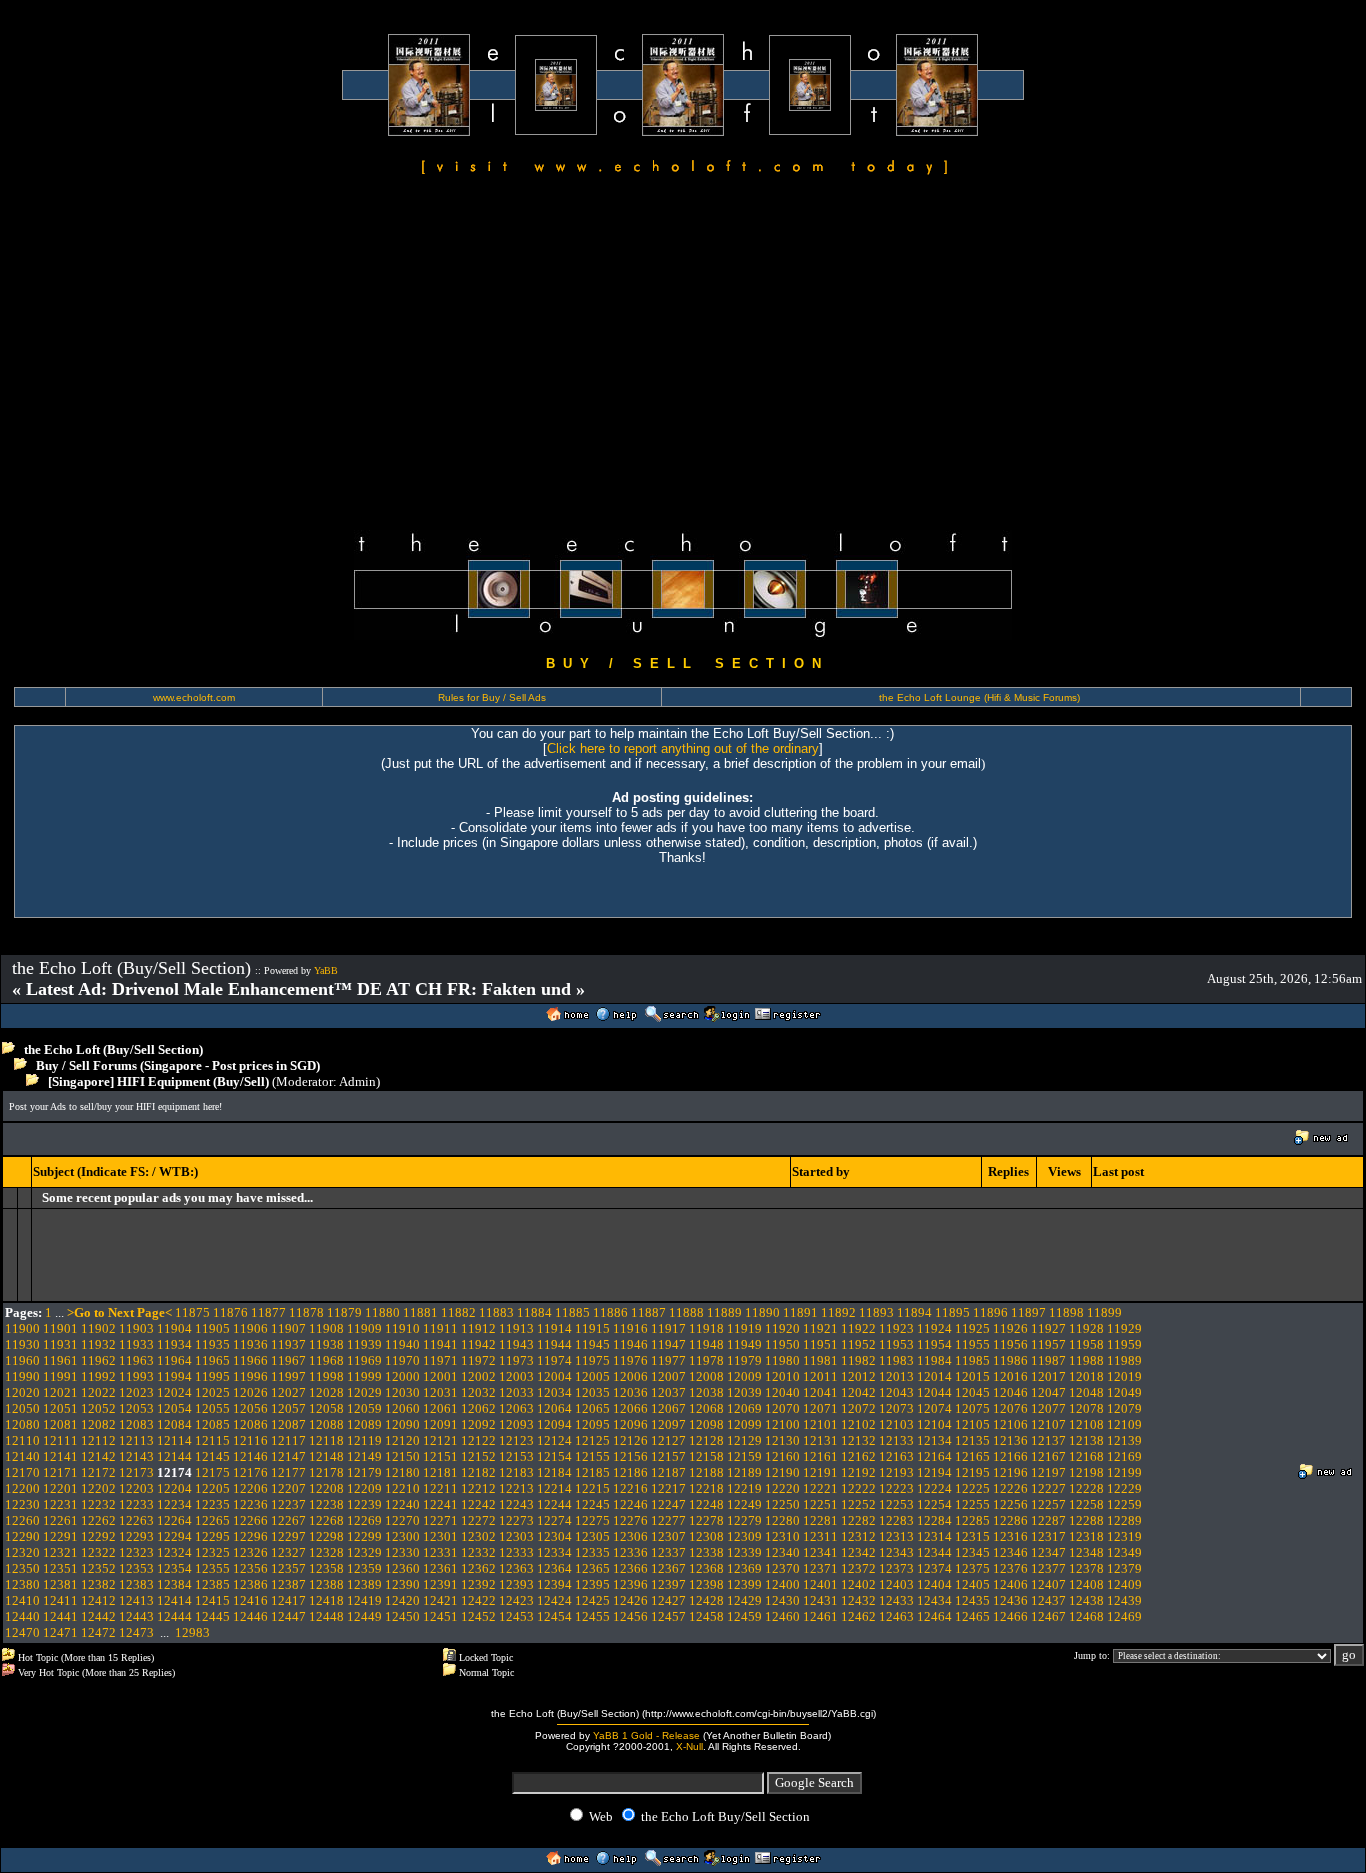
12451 (440, 1616)
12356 (250, 1568)
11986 (1010, 1360)
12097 (668, 1424)
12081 (60, 1424)
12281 (820, 1520)
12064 (554, 1408)
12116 (250, 1440)
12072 (858, 1408)
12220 (782, 1488)
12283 (896, 1520)
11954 (934, 1344)
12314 (934, 1536)
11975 (592, 1360)
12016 (1010, 1376)
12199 (1124, 1472)
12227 (1048, 1488)
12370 (782, 1568)
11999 (364, 1376)
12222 (858, 1488)
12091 (440, 1424)
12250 (782, 1504)
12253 (896, 1504)
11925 (972, 1328)
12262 (98, 1520)
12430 (782, 1600)
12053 (136, 1408)
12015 (972, 1376)
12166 (1010, 1456)
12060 (402, 1408)
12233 (136, 1504)
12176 (250, 1472)
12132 (858, 1440)
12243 (516, 1504)
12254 (934, 1504)
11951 (820, 1344)
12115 (212, 1440)
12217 (668, 1488)
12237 (288, 1504)
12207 (288, 1488)
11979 (744, 1360)
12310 (782, 1536)
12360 (402, 1568)
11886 (610, 1312)
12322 (98, 1552)
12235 (212, 1504)
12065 (592, 1408)
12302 (478, 1536)
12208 (326, 1488)
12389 (364, 1584)
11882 (458, 1312)
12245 (592, 1504)
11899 (1104, 1312)
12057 (288, 1408)
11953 (896, 1344)
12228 (1086, 1488)
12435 (972, 1600)
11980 (782, 1360)
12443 (136, 1616)
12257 (1048, 1504)
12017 (1048, 1376)
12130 (782, 1440)
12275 (592, 1520)
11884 (534, 1312)
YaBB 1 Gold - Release (646, 1735)
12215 (592, 1488)
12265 (212, 1520)
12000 (402, 1376)
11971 (440, 1360)
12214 (554, 1488)
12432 (858, 1600)
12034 (554, 1392)
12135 (972, 1440)
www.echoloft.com (194, 697)
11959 (1124, 1344)
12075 (972, 1408)
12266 (250, 1520)
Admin (357, 1081)
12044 (934, 1392)
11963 (136, 1360)
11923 (896, 1328)
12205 (212, 1488)
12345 (972, 1552)
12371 (820, 1568)
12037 (668, 1392)
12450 (402, 1616)
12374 (934, 1568)
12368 (706, 1568)
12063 (516, 1408)
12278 (706, 1520)
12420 (402, 1600)
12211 (440, 1488)
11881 (420, 1312)
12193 (896, 1472)
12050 (22, 1408)
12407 (1048, 1584)
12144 (174, 1456)
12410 (22, 1600)
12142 (98, 1456)
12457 (668, 1616)
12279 (744, 1520)
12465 (972, 1616)
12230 (22, 1504)
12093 (516, 1424)
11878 (306, 1312)
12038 (706, 1392)
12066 (630, 1408)
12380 (22, 1584)
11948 (706, 1344)
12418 (326, 1600)
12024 (174, 1392)
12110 (22, 1440)
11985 (972, 1360)
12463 (896, 1616)
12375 (972, 1568)
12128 (706, 1440)
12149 (364, 1456)
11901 (60, 1328)
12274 (554, 1520)
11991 (60, 1376)
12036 (630, 1392)
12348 (1086, 1552)
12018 (1086, 1376)
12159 (744, 1456)
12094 (554, 1424)
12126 (630, 1440)
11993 (136, 1376)
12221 (820, 1488)
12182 (478, 1472)
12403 (896, 1584)
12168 (1086, 1456)
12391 (440, 1584)
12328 (326, 1552)
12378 (1086, 1568)
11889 (724, 1312)
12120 (402, 1440)
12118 (326, 1440)
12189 (744, 1472)
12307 (668, 1536)
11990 (22, 1376)
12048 (1086, 1392)
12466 (1010, 1616)
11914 (554, 1328)
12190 (782, 1472)
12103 (896, 1424)
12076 (1010, 1408)
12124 (554, 1440)
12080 (22, 1424)
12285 (972, 1520)
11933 (136, 1344)
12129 (744, 1440)
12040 (782, 1392)
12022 (98, 1392)
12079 (1124, 1408)
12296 (250, 1536)
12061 (440, 1408)
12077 (1048, 1408)
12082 (98, 1424)
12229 (1124, 1488)
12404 (934, 1584)
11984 (934, 1360)
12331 (440, 1552)
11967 (288, 1360)
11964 (174, 1360)
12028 (326, 1392)
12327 (288, 1552)
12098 (706, 1424)
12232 (98, 1504)
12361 (440, 1568)
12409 (1124, 1584)
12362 (478, 1568)
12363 (516, 1568)
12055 (212, 1408)
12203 (136, 1488)
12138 (1086, 1440)
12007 (668, 1376)
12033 (516, 1392)
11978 (706, 1360)
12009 (744, 1376)
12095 (592, 1424)
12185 (592, 1472)
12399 (744, 1584)
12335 (592, 1552)
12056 (250, 1408)
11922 (858, 1328)
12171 (60, 1472)
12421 (440, 1600)
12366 (630, 1568)
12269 (364, 1520)
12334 (554, 1552)
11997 (288, 1376)
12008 (706, 1376)
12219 (744, 1488)
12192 (858, 1472)
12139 (1124, 1440)
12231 (60, 1504)
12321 (60, 1552)
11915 (592, 1328)
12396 (630, 1584)
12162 (858, 1456)
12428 (706, 1600)
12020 (22, 1392)
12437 (1048, 1600)
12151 (440, 1456)
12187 (668, 1472)
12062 (478, 1408)
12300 (402, 1536)
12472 (98, 1632)
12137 (1048, 1440)
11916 (630, 1328)
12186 (630, 1472)
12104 (934, 1424)
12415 (212, 1600)
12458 (706, 1616)
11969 (364, 1360)
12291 (60, 1536)
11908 (326, 1328)
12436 (1010, 1600)
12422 (478, 1600)
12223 (896, 1488)
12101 (820, 1424)
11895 (952, 1312)
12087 (288, 1424)
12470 (22, 1632)
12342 (858, 1552)
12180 (402, 1472)
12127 (668, 1440)
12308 (706, 1536)
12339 (744, 1552)
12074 (934, 1408)
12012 (858, 1376)
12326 (250, 1552)
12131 (820, 1440)
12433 (896, 1600)
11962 (98, 1360)
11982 (858, 1360)
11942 (478, 1344)
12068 (706, 1408)
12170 (22, 1472)
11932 (98, 1344)
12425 (592, 1600)
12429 (744, 1600)
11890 (762, 1312)
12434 (934, 1600)
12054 (174, 1408)
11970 (402, 1360)
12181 (440, 1472)
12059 (364, 1408)
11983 (896, 1360)
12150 (402, 1456)
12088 (326, 1424)
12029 (364, 1392)
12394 (554, 1584)
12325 (212, 1552)
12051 (60, 1408)
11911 (440, 1328)
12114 (174, 1440)
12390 (402, 1584)
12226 (1010, 1488)
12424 (554, 1600)
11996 (250, 1376)
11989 (1124, 1360)
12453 (516, 1616)
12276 (630, 1520)
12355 (212, 1568)
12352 (98, 1568)
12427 (668, 1600)
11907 (288, 1328)
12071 (820, 1408)
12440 (22, 1616)
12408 (1086, 1584)
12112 (98, 1440)
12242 (478, 1504)
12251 (820, 1504)
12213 (516, 1488)
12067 (668, 1408)
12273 (516, 1520)
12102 (858, 1424)
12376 (1010, 1568)
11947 (668, 1344)
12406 (1010, 1584)
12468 (1086, 1616)
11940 (402, 1344)
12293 (136, 1536)
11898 (1066, 1312)
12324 (174, 1552)
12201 (60, 1488)
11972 (478, 1360)
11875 (192, 1312)
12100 (782, 1424)
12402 (858, 1584)
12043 (896, 1392)
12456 (630, 1616)
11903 (136, 1328)
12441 (60, 1616)
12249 (744, 1504)
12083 (136, 1424)
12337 (668, 1552)
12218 (706, 1488)
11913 (516, 1328)
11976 (630, 1360)
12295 (212, 1536)
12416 (250, 1600)
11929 (1124, 1328)
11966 (250, 1360)
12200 (22, 1488)
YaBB (326, 970)
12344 (934, 1552)
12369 (744, 1568)
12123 (516, 1440)
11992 (98, 1376)
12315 (972, 1536)
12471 (60, 1632)
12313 (896, 1536)
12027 (288, 1392)
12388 (326, 1584)
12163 (896, 1456)
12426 (630, 1600)
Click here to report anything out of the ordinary (683, 748)
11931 (60, 1344)
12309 (744, 1536)
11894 (914, 1312)
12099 (744, 1424)
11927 (1048, 1328)
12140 (22, 1456)
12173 (136, 1472)
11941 (440, 1344)
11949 (744, 1344)
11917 (668, 1328)
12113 (136, 1440)
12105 (972, 1424)
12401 (820, 1584)
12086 (250, 1424)
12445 (212, 1616)
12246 (630, 1504)
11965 (212, 1360)
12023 (136, 1392)
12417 (288, 1600)
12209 (364, 1488)
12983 (192, 1632)
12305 (592, 1536)
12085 (212, 1424)
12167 (1048, 1456)
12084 (174, 1424)
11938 (326, 1344)
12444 (174, 1616)
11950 (782, 1344)
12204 (174, 1488)
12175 (212, 1472)
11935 (212, 1344)
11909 (364, 1328)
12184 (554, 1472)
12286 (1010, 1520)
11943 (516, 1344)
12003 (516, 1376)
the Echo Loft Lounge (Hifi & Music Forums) (979, 697)
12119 (364, 1440)
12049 (1124, 1392)
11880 (382, 1312)
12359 (364, 1568)
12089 (364, 1424)
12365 (592, 1568)
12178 (326, 1472)
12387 (288, 1584)
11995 (212, 1376)
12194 (934, 1472)
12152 (478, 1456)
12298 (326, 1536)
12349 (1124, 1552)
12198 (1086, 1472)
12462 (858, 1616)
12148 (326, 1456)
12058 (326, 1408)
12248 (706, 1504)
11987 (1048, 1360)
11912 (478, 1328)
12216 (630, 1488)
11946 (630, 1344)
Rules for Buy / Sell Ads (492, 697)
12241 (440, 1504)
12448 (326, 1616)
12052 (98, 1408)
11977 (668, 1360)
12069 (744, 1408)
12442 (98, 1616)
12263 (136, 1520)
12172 (98, 1472)
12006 (630, 1376)
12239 (364, 1504)
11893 (876, 1312)
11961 (60, 1360)
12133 (896, 1440)
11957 (1048, 1344)
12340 (782, 1552)
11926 (1010, 1328)
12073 (896, 1408)
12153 (516, 1456)
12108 (1086, 1424)
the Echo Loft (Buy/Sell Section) (113, 1049)
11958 (1086, 1344)
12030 (402, 1392)
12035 (592, 1392)
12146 (250, 1456)
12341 (820, 1552)
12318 (1086, 1536)
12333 (516, 1552)
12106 (1010, 1424)
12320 (22, 1552)
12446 (250, 1616)
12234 (174, 1504)
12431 (820, 1600)
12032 (478, 1392)
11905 (212, 1328)
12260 (22, 1520)
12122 (478, 1440)
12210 (402, 1488)
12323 (136, 1552)
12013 (896, 1376)
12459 (744, 1616)
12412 (98, 1600)
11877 (268, 1312)
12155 (592, 1456)
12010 (782, 1376)
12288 (1086, 1520)
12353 (136, 1568)
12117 (288, 1440)
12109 (1124, 1424)
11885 (572, 1312)
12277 (668, 1520)
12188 (706, 1472)
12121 (440, 1440)
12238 (326, 1504)
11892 (838, 1312)
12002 (478, 1376)
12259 (1124, 1504)
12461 (820, 1616)
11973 (516, 1360)
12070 (782, 1408)
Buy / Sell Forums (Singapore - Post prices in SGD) (178, 1065)
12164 (934, 1456)
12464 (934, 1616)
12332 (478, 1552)
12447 (288, 1616)
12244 (554, 1504)
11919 (744, 1328)
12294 (174, 1536)
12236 (250, 1504)
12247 (668, 1504)
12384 (174, 1584)
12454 (554, 1616)
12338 (706, 1552)
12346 (1010, 1552)
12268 (326, 1520)
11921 (820, 1328)
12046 (1010, 1392)
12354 (174, 1568)
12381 (60, 1584)
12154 (554, 1456)
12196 (1010, 1472)
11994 (174, 1376)
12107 (1048, 1424)
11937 (288, 1344)
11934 (174, 1344)
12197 (1048, 1472)
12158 (706, 1456)
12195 (972, 1472)
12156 (630, 1456)
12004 (554, 1376)
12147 (288, 1456)
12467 (1048, 1616)
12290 (22, 1536)
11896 (990, 1312)
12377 (1048, 1568)
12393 (516, 1584)
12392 (478, 1584)
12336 (630, 1552)
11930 (22, 1344)
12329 (364, 1552)
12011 (820, 1376)
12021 (60, 1392)
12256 (1010, 1504)
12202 (98, 1488)
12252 (858, 1504)
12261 (60, 1520)
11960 (22, 1360)
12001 (440, 1376)
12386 (250, 1584)
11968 (326, 1360)
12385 (212, 1584)
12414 (174, 1600)
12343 (896, 1552)
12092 (478, 1424)
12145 (212, 1456)
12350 (22, 1568)
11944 (554, 1344)
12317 (1048, 1536)
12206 (250, 1488)
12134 (934, 1440)
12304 (554, 1536)
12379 (1124, 1568)
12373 (896, 1568)
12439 (1124, 1600)
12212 (478, 1488)
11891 (800, 1312)
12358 (326, 1568)
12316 (1010, 1536)
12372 (858, 1568)
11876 (230, 1312)
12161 (820, 1456)
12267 (288, 1520)
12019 (1124, 1376)
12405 (972, 1584)
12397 (668, 1584)
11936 (250, 1344)
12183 (516, 1472)
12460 (782, 1616)
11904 (174, 1328)
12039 (744, 1392)
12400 (782, 1584)
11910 (402, 1328)
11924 (934, 1328)
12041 (820, 1392)
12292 (98, 1536)
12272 (478, 1520)
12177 (288, 1472)
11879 (344, 1312)
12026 (250, 1392)
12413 (136, 1600)
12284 (934, 1520)
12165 (972, 1456)
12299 (364, 1536)
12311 (820, 1536)
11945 (592, 1344)
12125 (592, 1440)
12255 (972, 1504)
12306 (630, 1536)
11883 (496, 1312)
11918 (706, 1328)
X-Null (689, 1746)
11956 (1010, 1344)
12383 (136, 1584)
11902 (98, 1328)
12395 (592, 1584)
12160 (782, 1456)
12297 (288, 1536)
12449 (364, 1616)
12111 (60, 1440)
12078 (1086, 1408)
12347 (1048, 1552)
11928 (1086, 1328)
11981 (820, 1360)
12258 (1086, 1504)
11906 (250, 1328)
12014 (934, 1376)
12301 (440, 1536)
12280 (782, 1520)
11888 (686, 1312)
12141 (60, 1456)
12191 (820, 1472)
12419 (364, 1600)
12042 (858, 1392)
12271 (440, 1520)
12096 (630, 1424)
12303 (516, 1536)
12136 (1010, 1440)
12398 (706, 1584)
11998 (326, 1376)
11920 (782, 1328)
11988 (1086, 1360)
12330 (402, 1552)
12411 (60, 1600)
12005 (592, 1376)
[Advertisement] (683, 356)
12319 (1124, 1536)
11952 (858, 1344)
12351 (60, 1568)
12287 (1048, 1520)
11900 (22, 1328)
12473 (136, 1632)
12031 (440, 1392)
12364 (554, 1568)
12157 (668, 1456)
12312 (858, 1536)
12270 (402, 1520)
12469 (1124, 1616)
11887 (648, 1312)
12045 (972, 1392)
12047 (1048, 1392)
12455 (592, 1616)
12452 (478, 1616)
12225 (972, 1488)
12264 (174, 1520)
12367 (668, 1568)
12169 (1124, 1456)
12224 (934, 1488)
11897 (1028, 1312)
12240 (402, 1504)
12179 (364, 1472)
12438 (1086, 1600)
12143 (136, 1456)
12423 (516, 1600)
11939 (364, 1344)
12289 (1124, 1520)
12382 (98, 1584)
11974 (554, 1360)
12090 (402, 1424)
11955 (972, 1344)
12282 (858, 1520)
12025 (212, 1392)
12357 (288, 1568)
